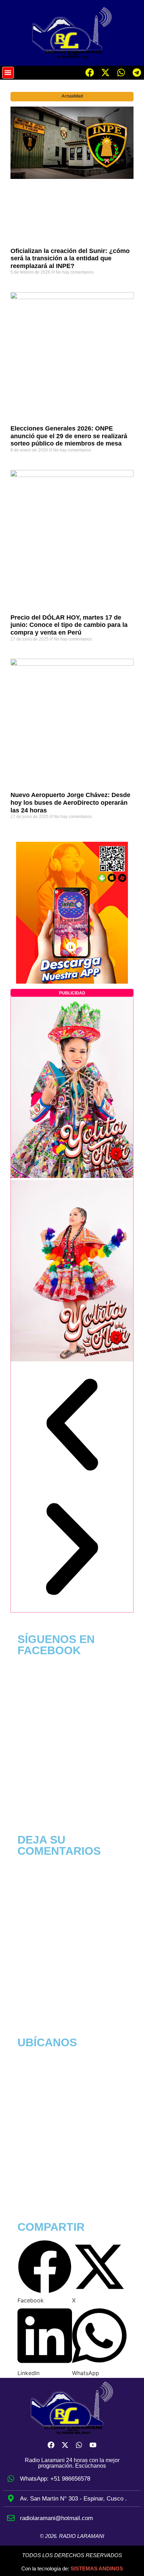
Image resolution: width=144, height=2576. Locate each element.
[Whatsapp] (121, 73)
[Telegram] (137, 73)
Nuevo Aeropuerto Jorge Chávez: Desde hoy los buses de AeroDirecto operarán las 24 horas (70, 802)
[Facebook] (90, 73)
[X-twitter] (106, 73)
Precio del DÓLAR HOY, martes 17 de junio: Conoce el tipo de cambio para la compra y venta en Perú (69, 625)
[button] (8, 73)
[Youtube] (93, 2445)
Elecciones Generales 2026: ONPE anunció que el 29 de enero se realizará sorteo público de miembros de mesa (69, 436)
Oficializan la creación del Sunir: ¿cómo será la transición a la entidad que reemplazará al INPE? (70, 258)
